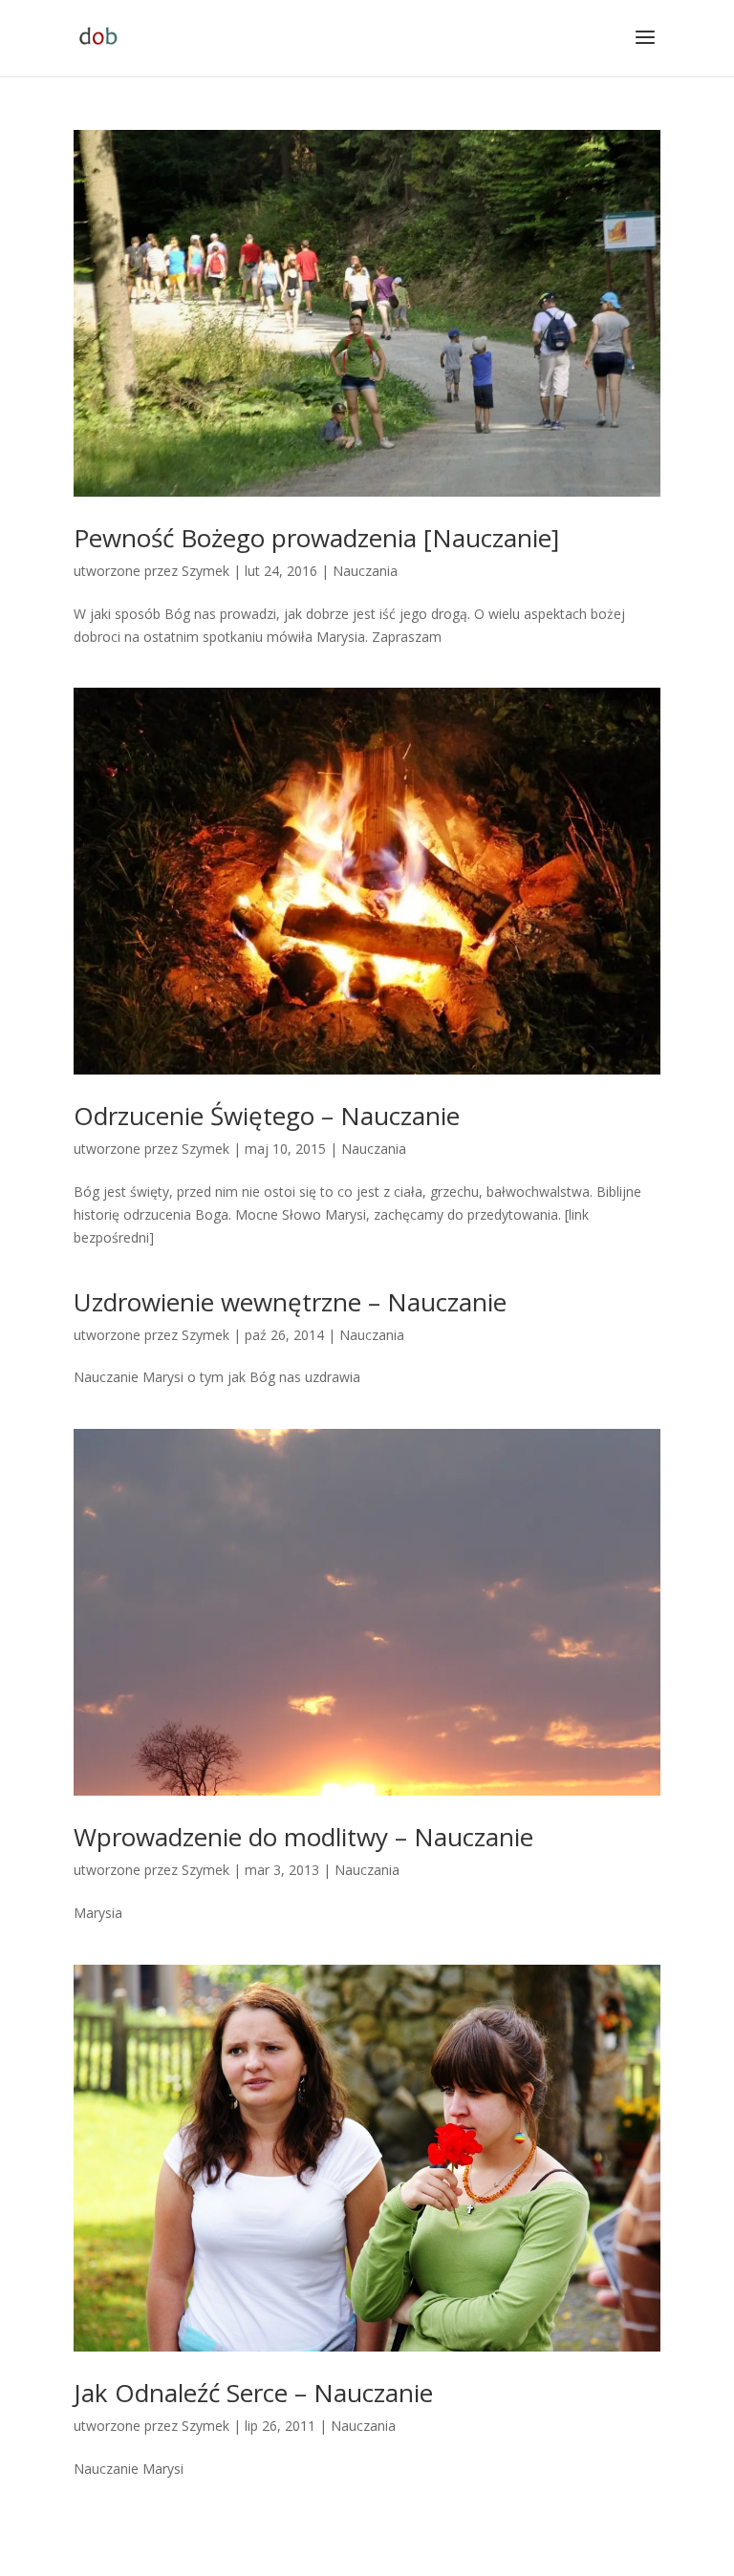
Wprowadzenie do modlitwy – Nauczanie (303, 1837)
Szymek (205, 571)
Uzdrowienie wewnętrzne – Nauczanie (290, 1302)
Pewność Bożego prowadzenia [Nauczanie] (316, 538)
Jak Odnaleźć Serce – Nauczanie (253, 2393)
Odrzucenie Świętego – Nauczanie (267, 1116)
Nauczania (365, 571)
